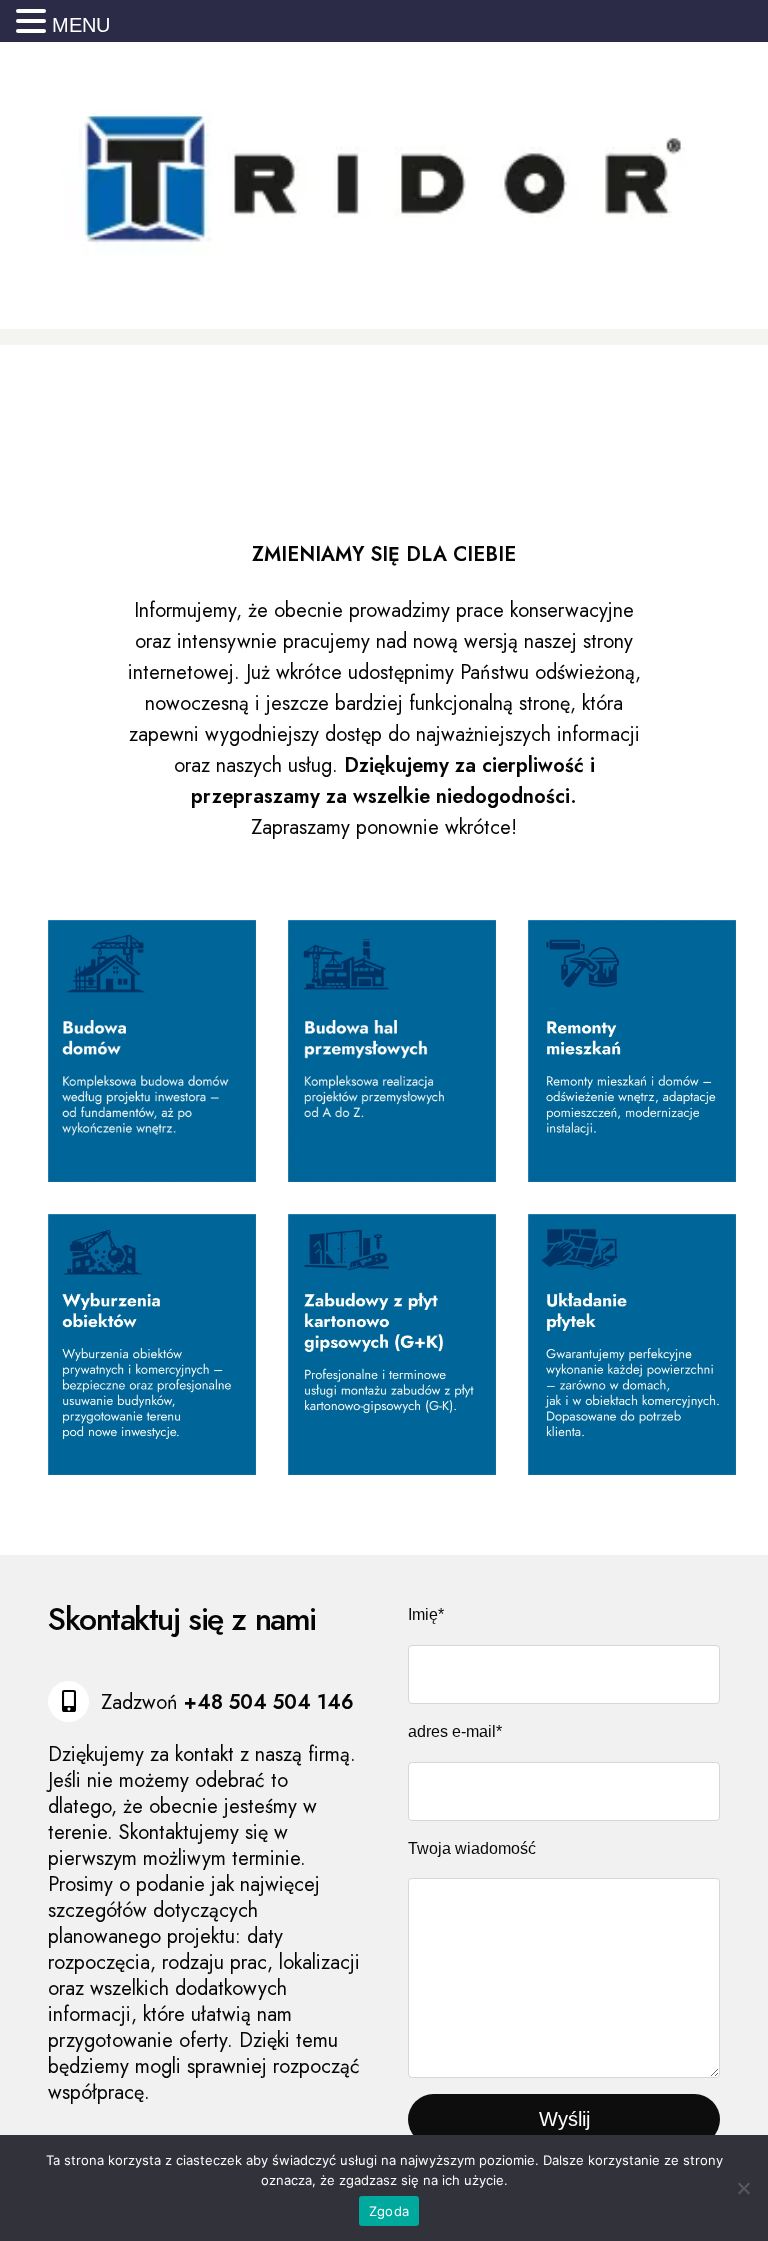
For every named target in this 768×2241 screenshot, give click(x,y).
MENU (81, 25)
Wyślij (564, 2119)
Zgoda (389, 2211)
